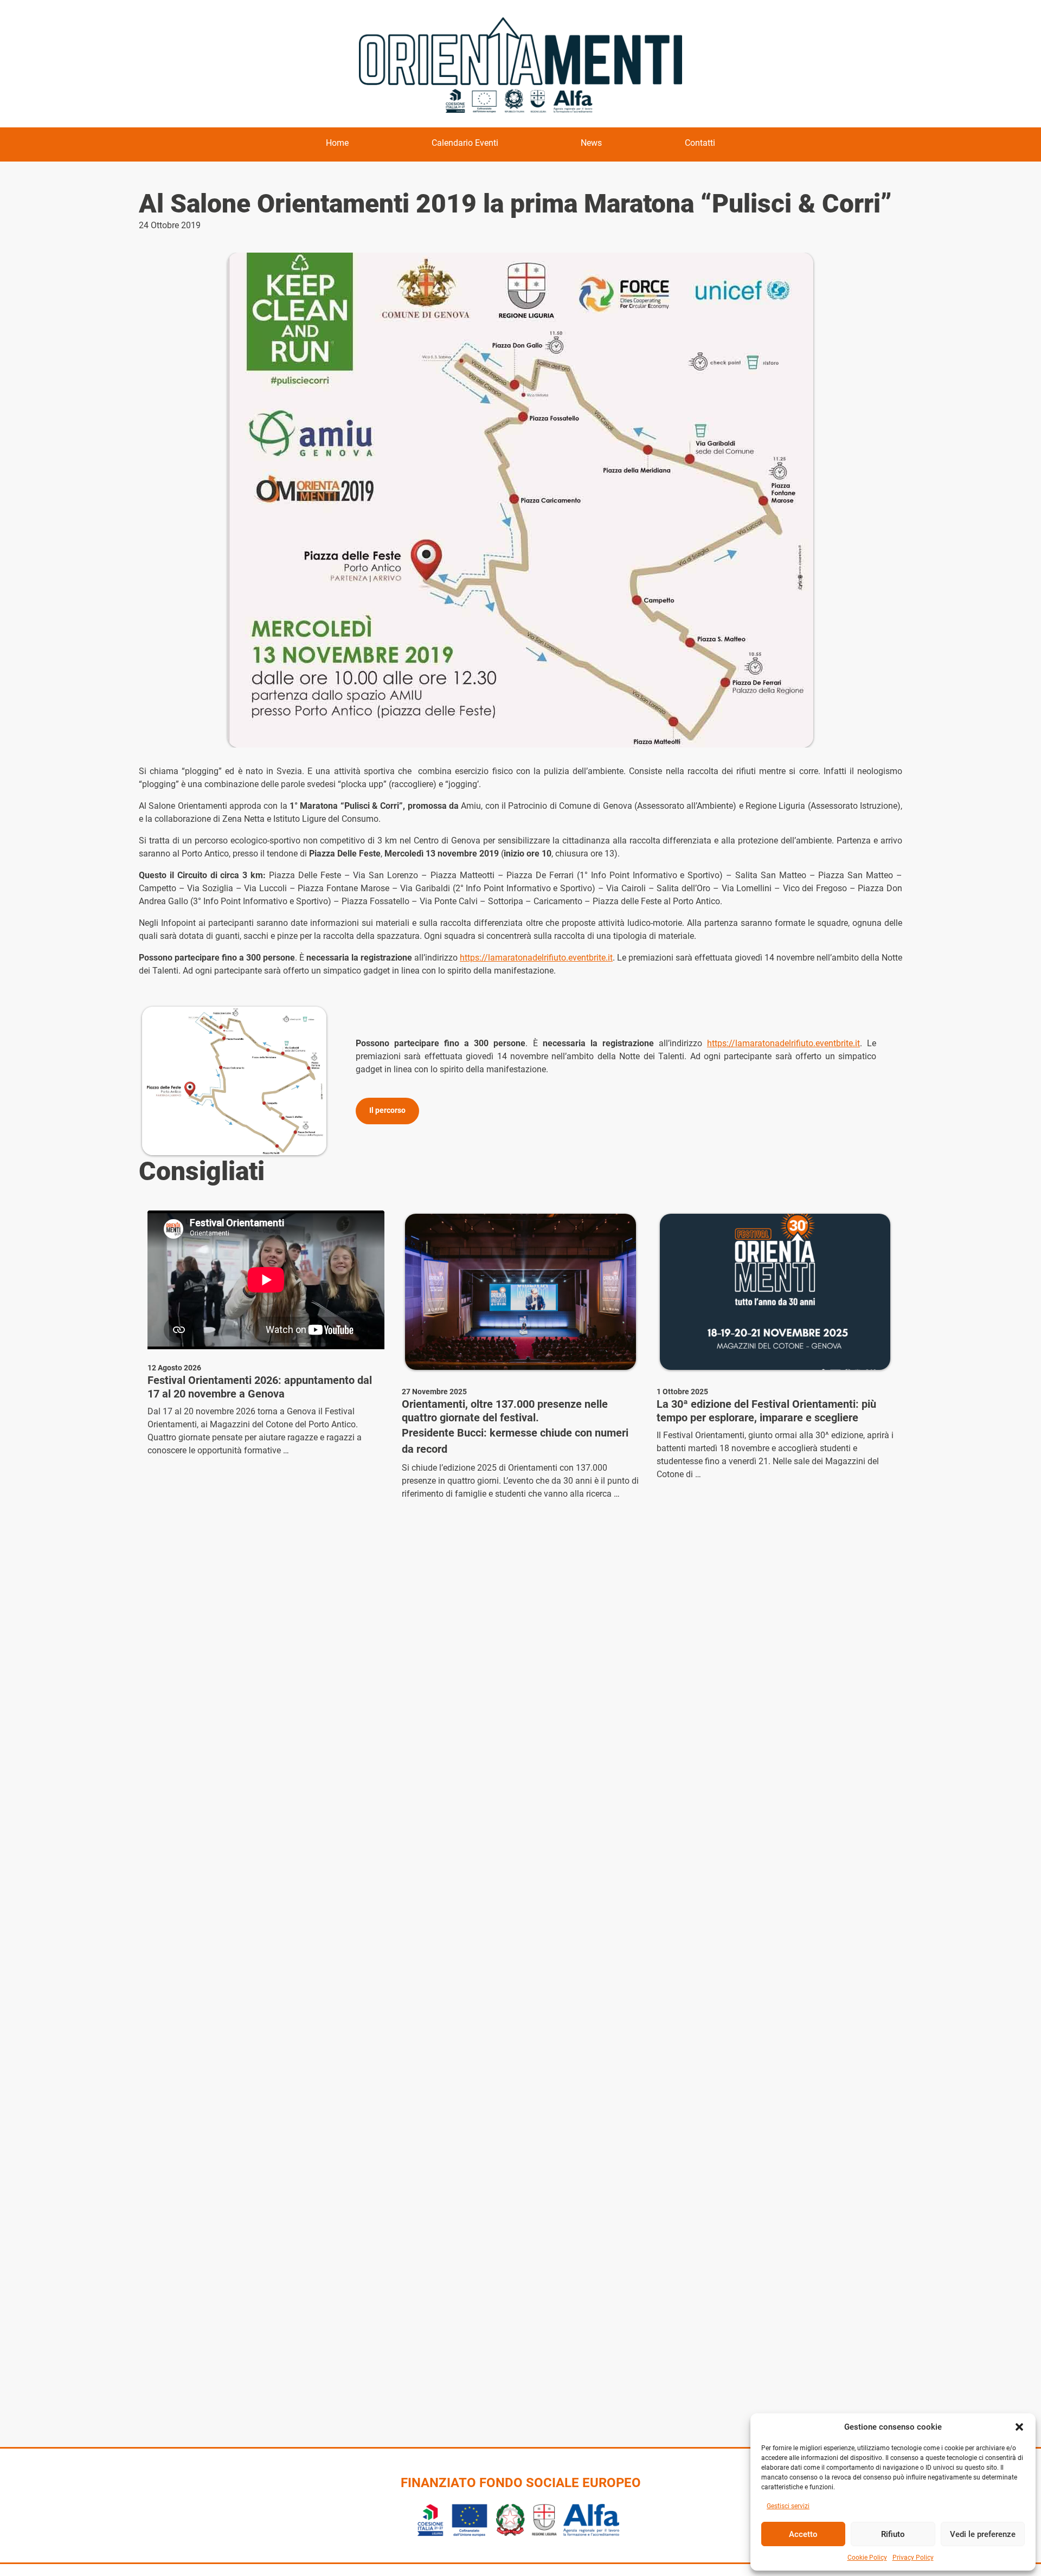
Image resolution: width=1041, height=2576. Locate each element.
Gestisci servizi (788, 2506)
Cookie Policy (867, 2558)
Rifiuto (893, 2534)
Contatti (700, 143)
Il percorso (387, 1110)
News (591, 143)
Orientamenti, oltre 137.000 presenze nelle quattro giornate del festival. (505, 1411)
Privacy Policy (913, 2558)
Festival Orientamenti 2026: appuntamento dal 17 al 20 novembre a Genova (260, 1387)
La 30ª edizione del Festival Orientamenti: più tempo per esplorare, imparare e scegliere (766, 1411)
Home (337, 143)
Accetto (803, 2534)
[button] (1019, 2427)
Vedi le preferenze (983, 2534)
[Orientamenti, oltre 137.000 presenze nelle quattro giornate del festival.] (520, 1292)
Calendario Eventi (465, 143)
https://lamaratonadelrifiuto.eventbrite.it (536, 958)
